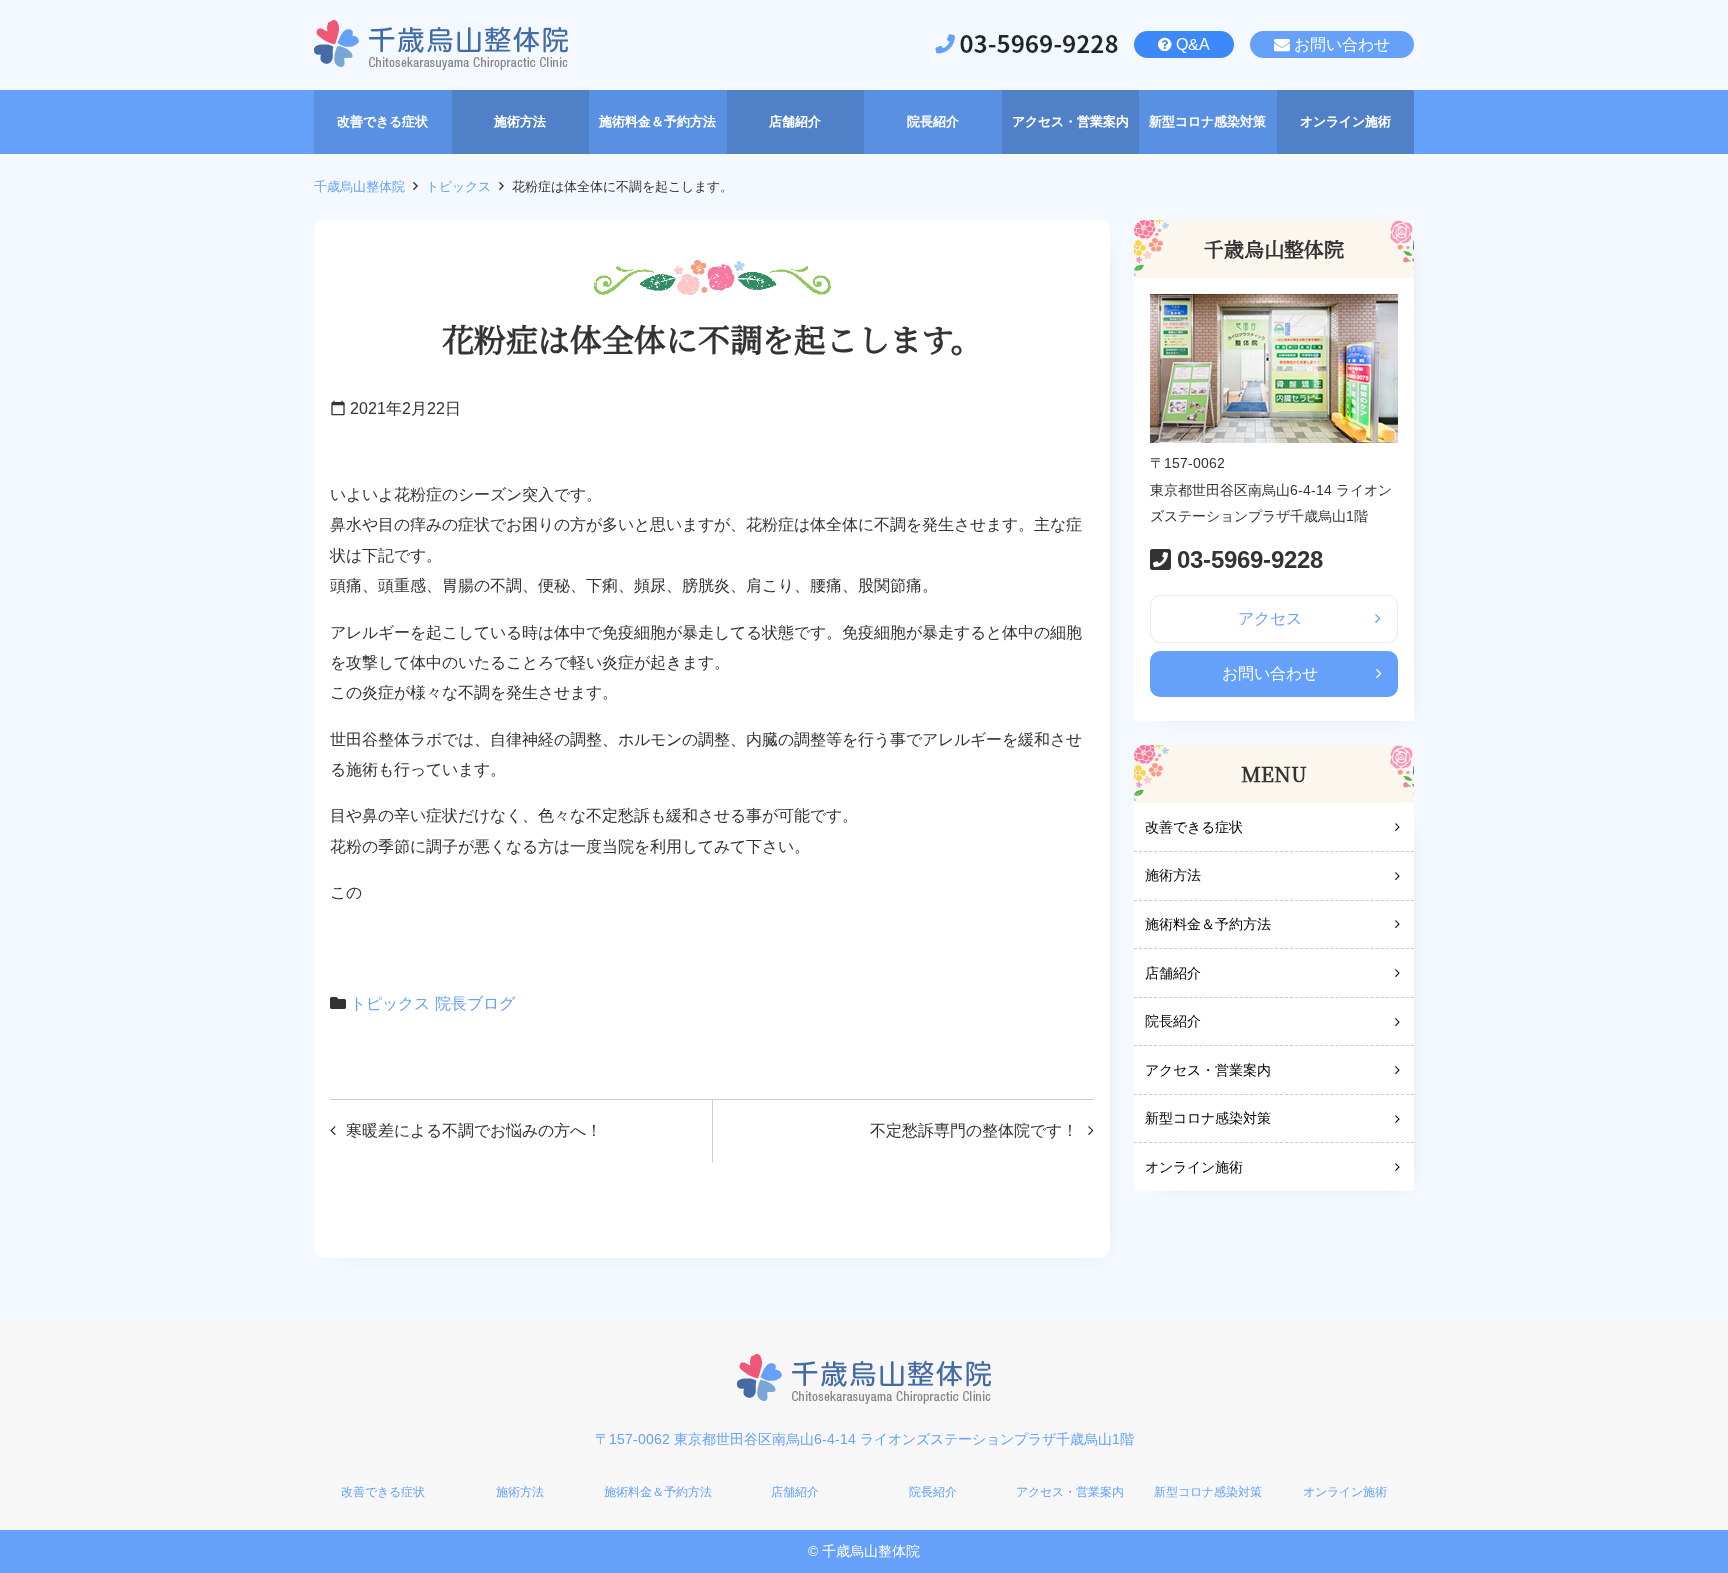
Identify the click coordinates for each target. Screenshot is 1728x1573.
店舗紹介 (1173, 973)
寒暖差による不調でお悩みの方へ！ (474, 1130)
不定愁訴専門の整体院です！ (974, 1130)
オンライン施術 (1194, 1167)
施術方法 (1173, 875)
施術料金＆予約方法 (1208, 924)
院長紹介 (1173, 1021)
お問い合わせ (1342, 44)
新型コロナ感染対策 (1208, 1118)
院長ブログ (475, 1003)
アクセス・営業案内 (1208, 1070)
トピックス (458, 186)
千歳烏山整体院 (359, 186)
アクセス (1270, 618)
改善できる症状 (1194, 827)
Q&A (1193, 44)
